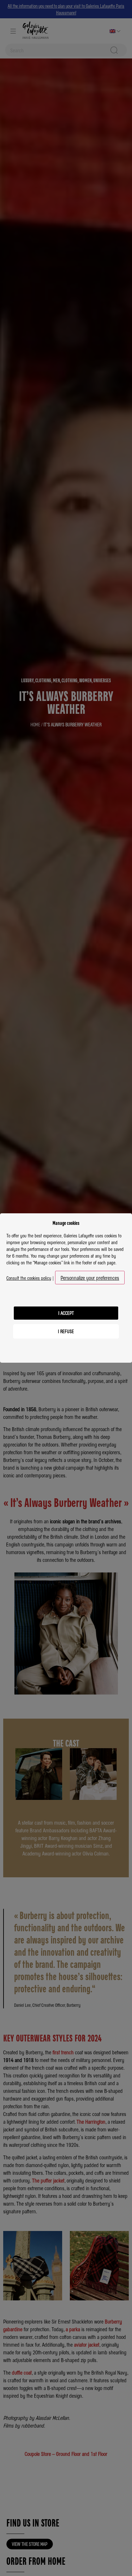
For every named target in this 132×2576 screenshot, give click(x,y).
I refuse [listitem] (66, 1331)
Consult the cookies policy (29, 1278)
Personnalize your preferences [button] (90, 1278)
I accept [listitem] (66, 1313)
